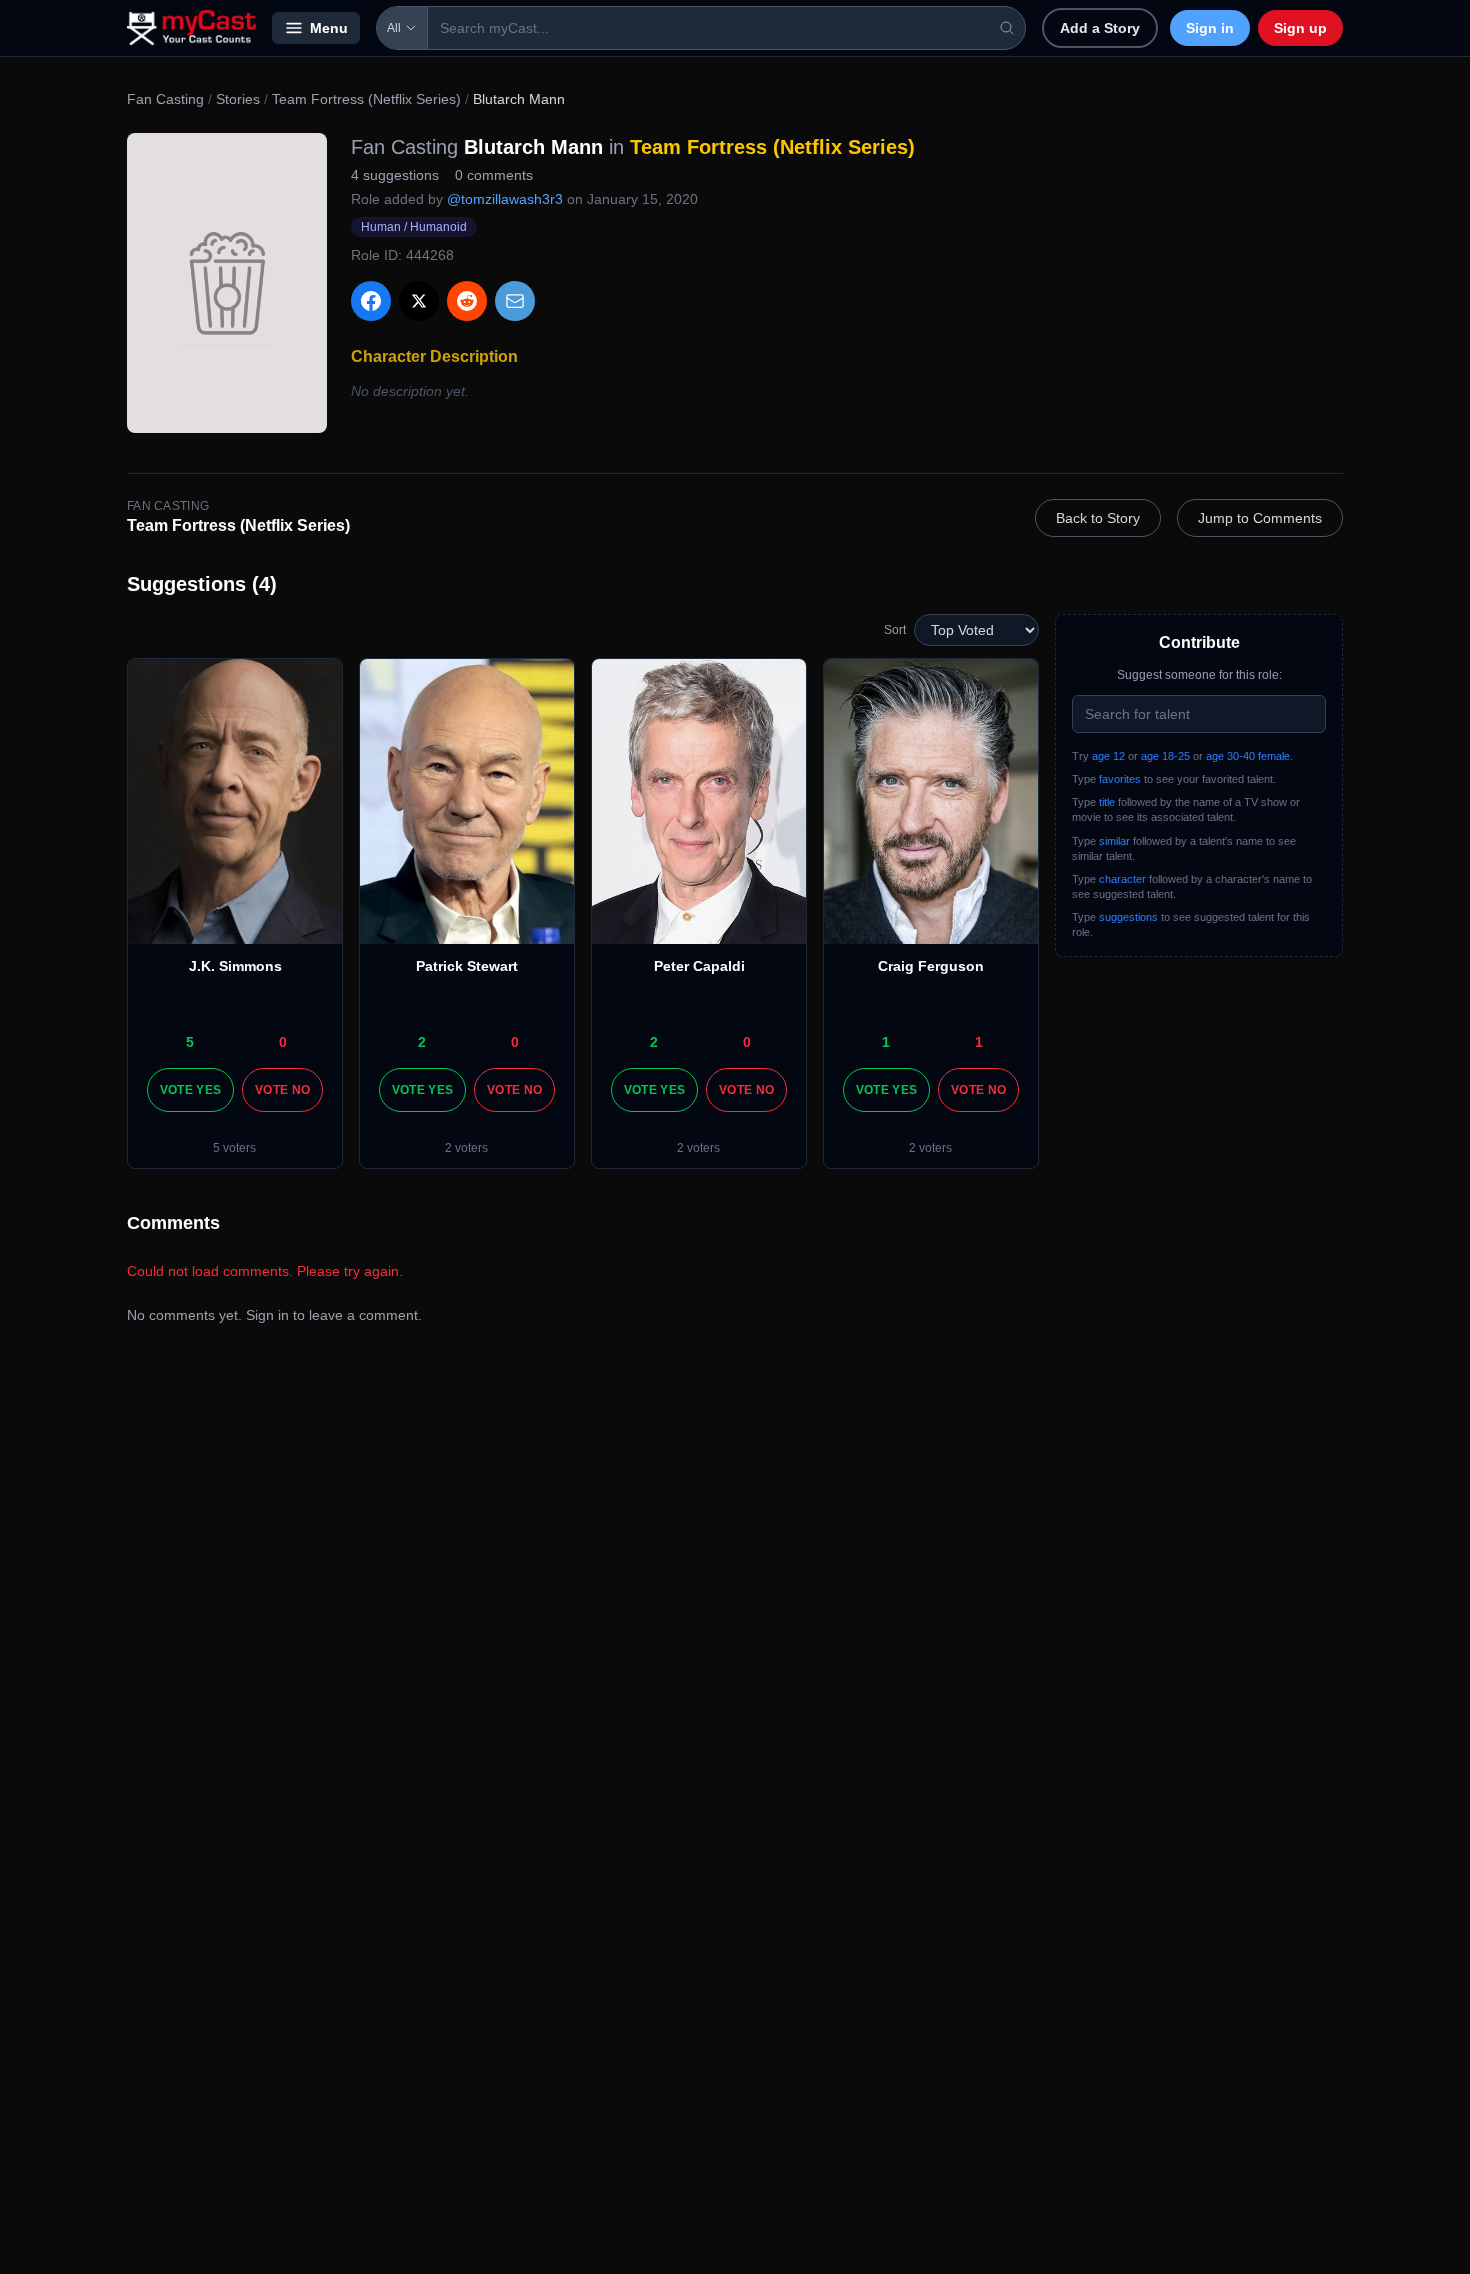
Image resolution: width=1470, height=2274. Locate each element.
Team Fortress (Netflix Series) (366, 99)
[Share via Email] (515, 301)
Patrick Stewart (467, 966)
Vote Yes (190, 1090)
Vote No (282, 1090)
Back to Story (1098, 518)
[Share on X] (419, 301)
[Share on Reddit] (467, 301)
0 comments (494, 175)
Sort (895, 630)
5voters (234, 1148)
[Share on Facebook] (371, 301)
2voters (466, 1148)
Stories (238, 99)
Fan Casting (165, 99)
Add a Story (1100, 28)
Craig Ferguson (931, 966)
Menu (329, 28)
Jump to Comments (1260, 518)
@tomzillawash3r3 (505, 199)
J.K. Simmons (235, 966)
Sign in (1210, 28)
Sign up (1300, 28)
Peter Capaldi (699, 966)
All (394, 28)
